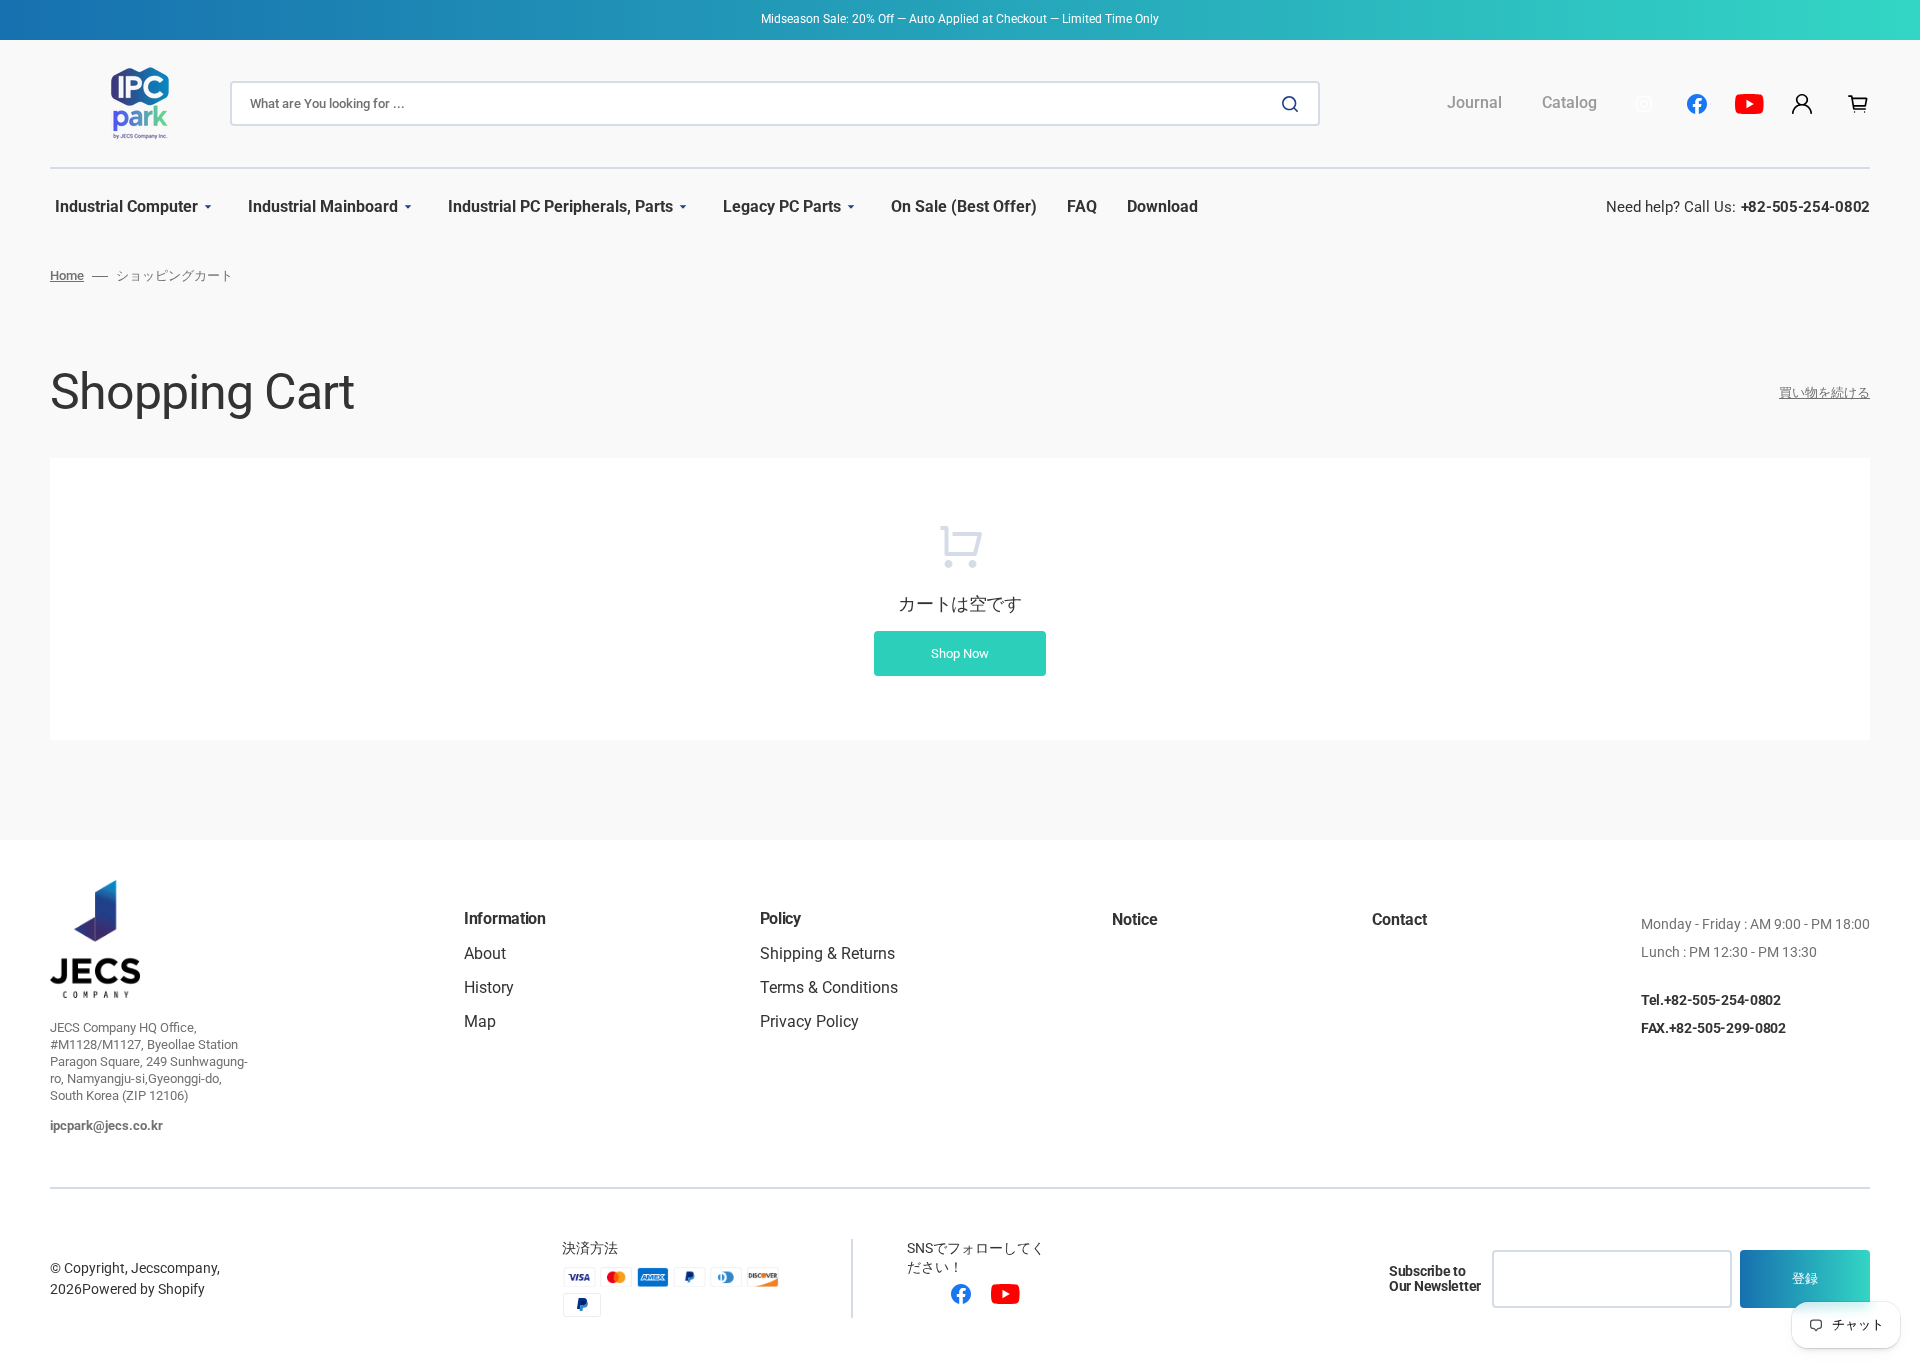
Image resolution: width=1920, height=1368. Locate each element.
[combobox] (775, 103)
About (485, 954)
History (489, 987)
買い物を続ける (1824, 392)
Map (480, 1021)
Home (67, 275)
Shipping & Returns (827, 954)
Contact (1399, 920)
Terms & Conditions (829, 987)
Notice (1135, 920)
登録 (1805, 1278)
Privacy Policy (809, 1021)
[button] (1802, 104)
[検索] (1294, 104)
